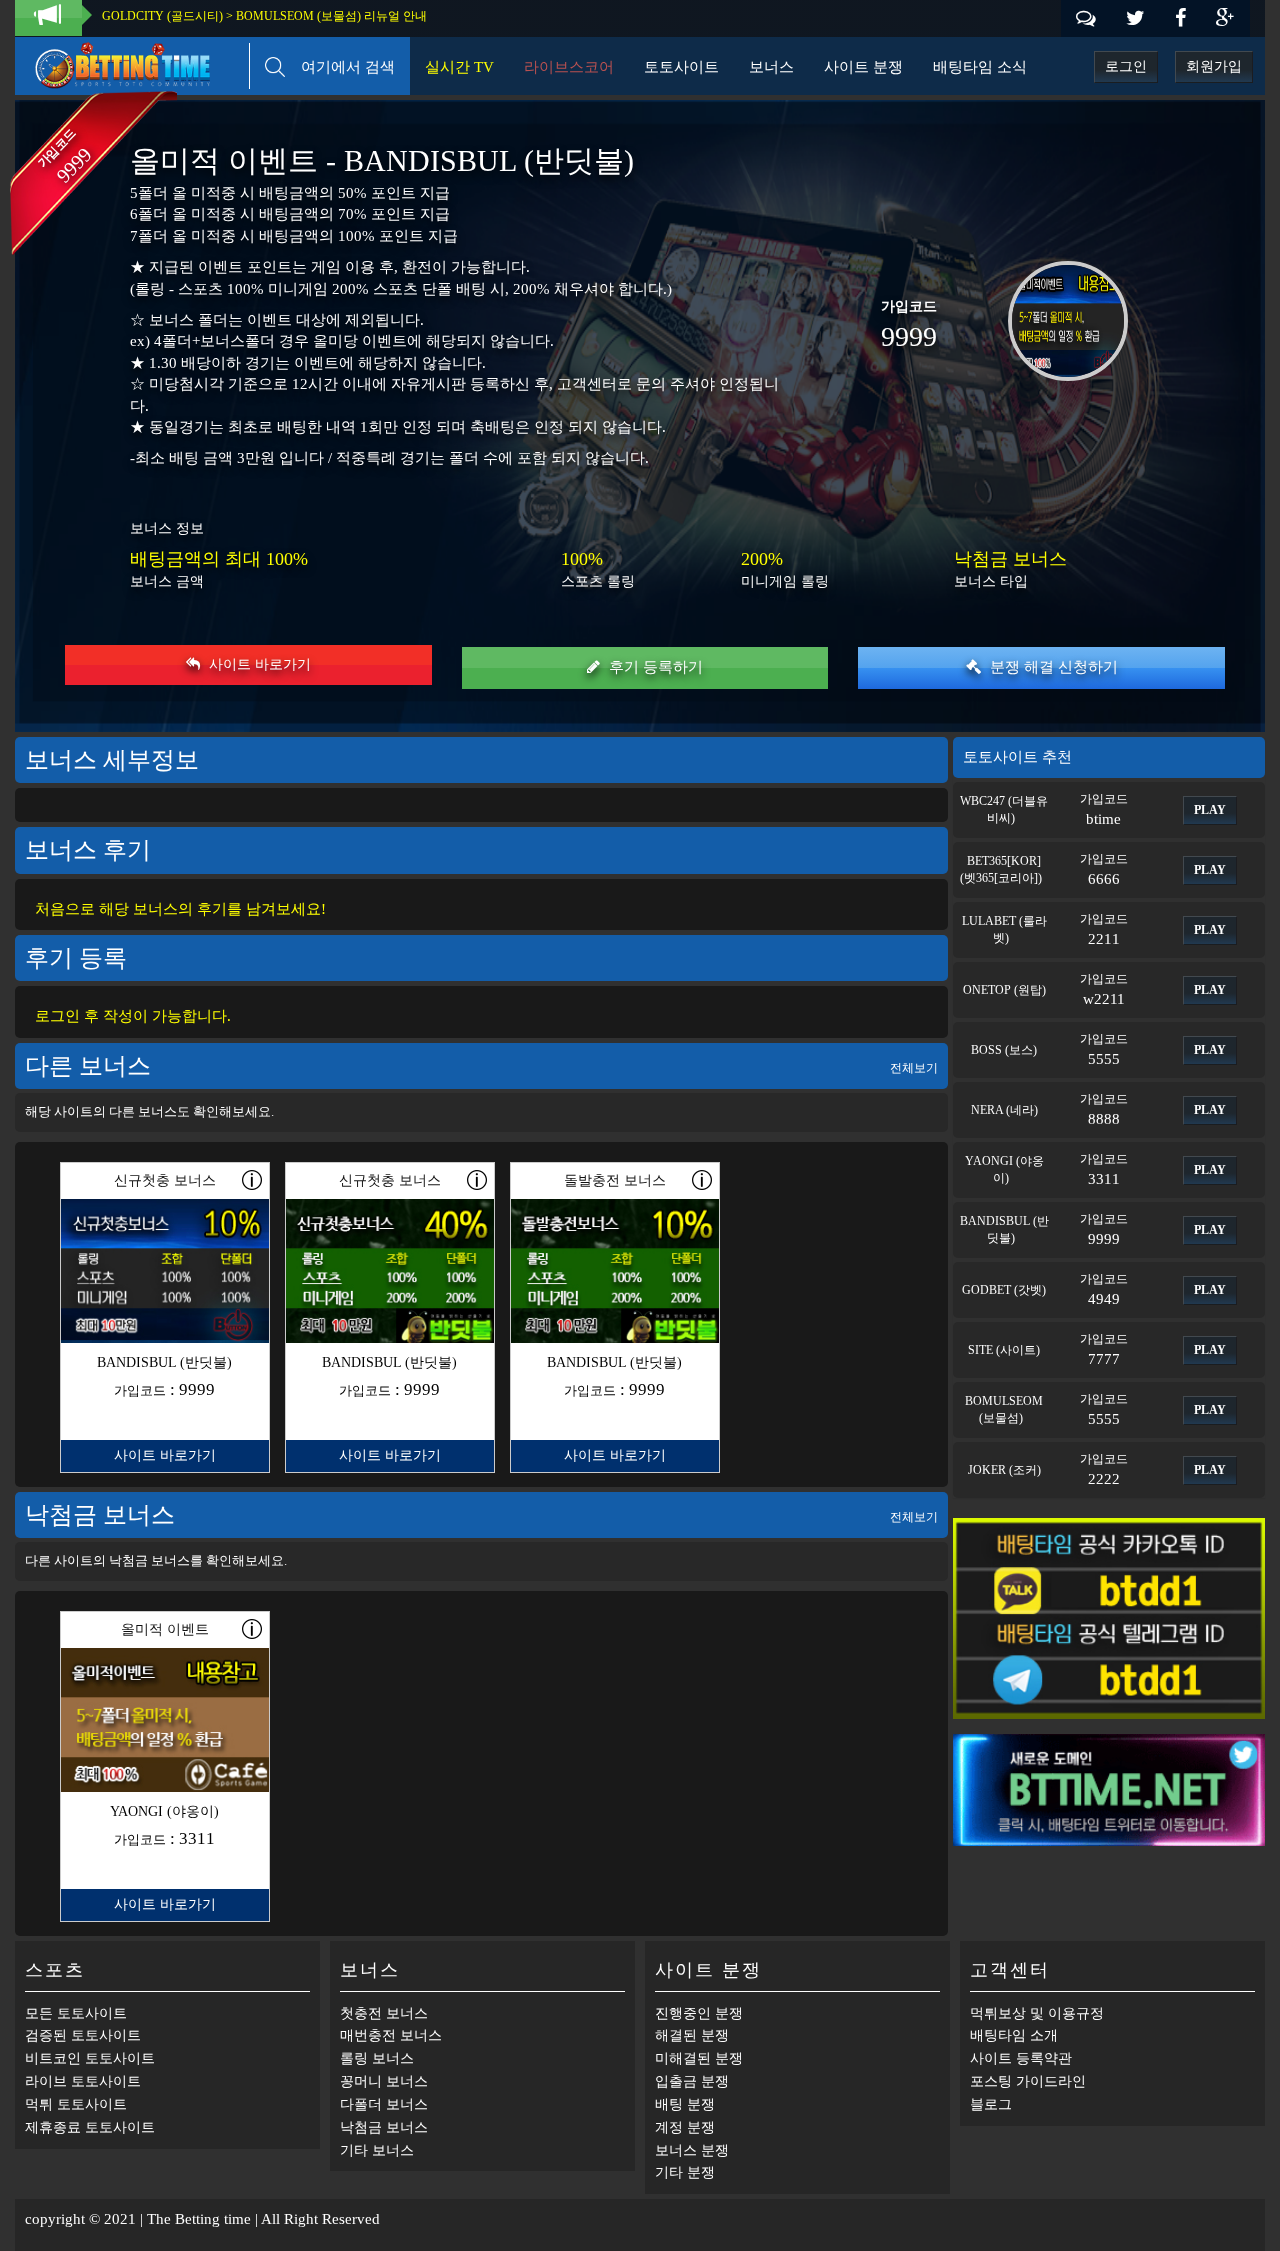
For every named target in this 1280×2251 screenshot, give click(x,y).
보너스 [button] (771, 67)
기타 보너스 (377, 2150)
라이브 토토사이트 (83, 2081)
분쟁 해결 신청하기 (1052, 667)
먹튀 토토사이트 (76, 2104)
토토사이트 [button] (681, 67)
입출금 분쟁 (692, 2081)
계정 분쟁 (685, 2127)
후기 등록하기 (654, 667)
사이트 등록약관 (1021, 2058)
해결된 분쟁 (692, 2035)
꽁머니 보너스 (384, 2081)
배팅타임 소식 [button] (980, 67)
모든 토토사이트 (76, 2013)
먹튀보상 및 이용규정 (1037, 2013)
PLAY (1210, 810)
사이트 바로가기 (258, 664)
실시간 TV (459, 67)
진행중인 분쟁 (699, 2013)
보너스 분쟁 (692, 2150)
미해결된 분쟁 (699, 2058)
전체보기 (914, 1068)
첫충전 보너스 (384, 2013)
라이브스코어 (569, 67)
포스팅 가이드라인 (1028, 2081)
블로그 (991, 2104)
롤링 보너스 (377, 2058)
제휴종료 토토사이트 (90, 2127)
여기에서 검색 (340, 67)
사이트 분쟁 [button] (863, 67)
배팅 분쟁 (685, 2104)
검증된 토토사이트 (83, 2035)
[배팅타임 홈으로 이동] (132, 62)
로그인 (1126, 66)
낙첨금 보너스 (384, 2127)
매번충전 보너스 (391, 2035)
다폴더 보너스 (384, 2104)
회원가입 (1214, 66)
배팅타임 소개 (1014, 2035)
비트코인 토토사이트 (90, 2058)
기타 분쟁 (685, 2172)
